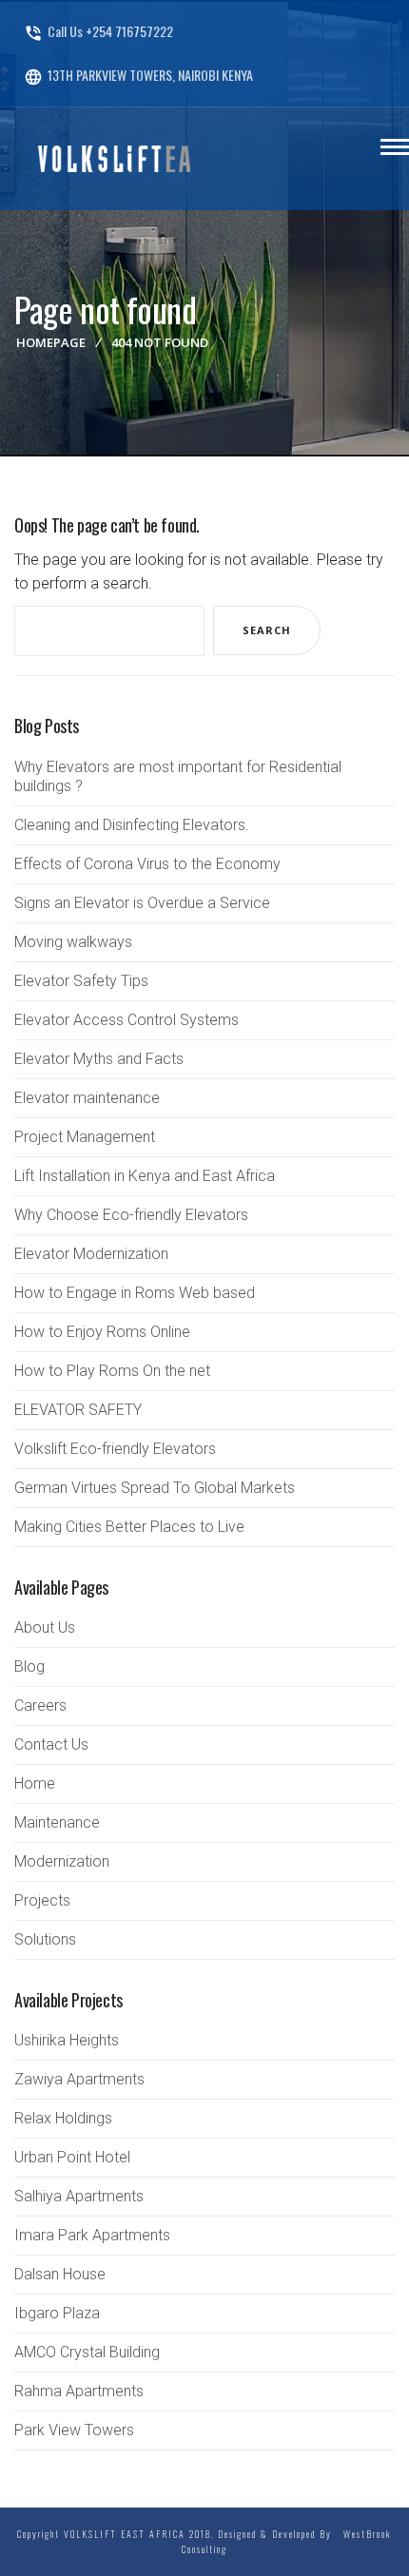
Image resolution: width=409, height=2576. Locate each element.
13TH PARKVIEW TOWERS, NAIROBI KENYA (138, 75)
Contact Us (51, 1744)
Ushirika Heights (67, 2040)
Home (35, 1783)
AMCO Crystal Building (87, 2352)
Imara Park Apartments (92, 2235)
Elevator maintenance (87, 1098)
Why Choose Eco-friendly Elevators (131, 1215)
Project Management (85, 1137)
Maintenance (57, 1822)
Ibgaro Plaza (57, 2313)
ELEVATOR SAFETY (78, 1410)
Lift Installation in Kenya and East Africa (145, 1176)
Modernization (62, 1861)
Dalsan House (60, 2274)
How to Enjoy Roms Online (102, 1332)
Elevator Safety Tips (81, 981)
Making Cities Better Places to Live (129, 1527)
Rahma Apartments (79, 2391)
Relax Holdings (63, 2118)
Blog (29, 1666)
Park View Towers (74, 2430)
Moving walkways (73, 942)
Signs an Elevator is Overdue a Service (142, 903)
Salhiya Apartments (79, 2196)
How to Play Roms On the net (112, 1371)
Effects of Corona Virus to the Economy (147, 864)
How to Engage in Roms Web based (135, 1293)
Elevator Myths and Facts (99, 1059)
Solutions (45, 1939)
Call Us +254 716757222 (98, 31)
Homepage (51, 342)
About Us (45, 1627)
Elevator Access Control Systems (127, 1020)
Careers (40, 1705)
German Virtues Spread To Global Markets (155, 1488)
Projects (42, 1900)
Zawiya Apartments (79, 2079)
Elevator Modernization (91, 1254)
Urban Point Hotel (72, 2157)
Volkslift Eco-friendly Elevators (115, 1449)
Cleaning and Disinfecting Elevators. (132, 825)
